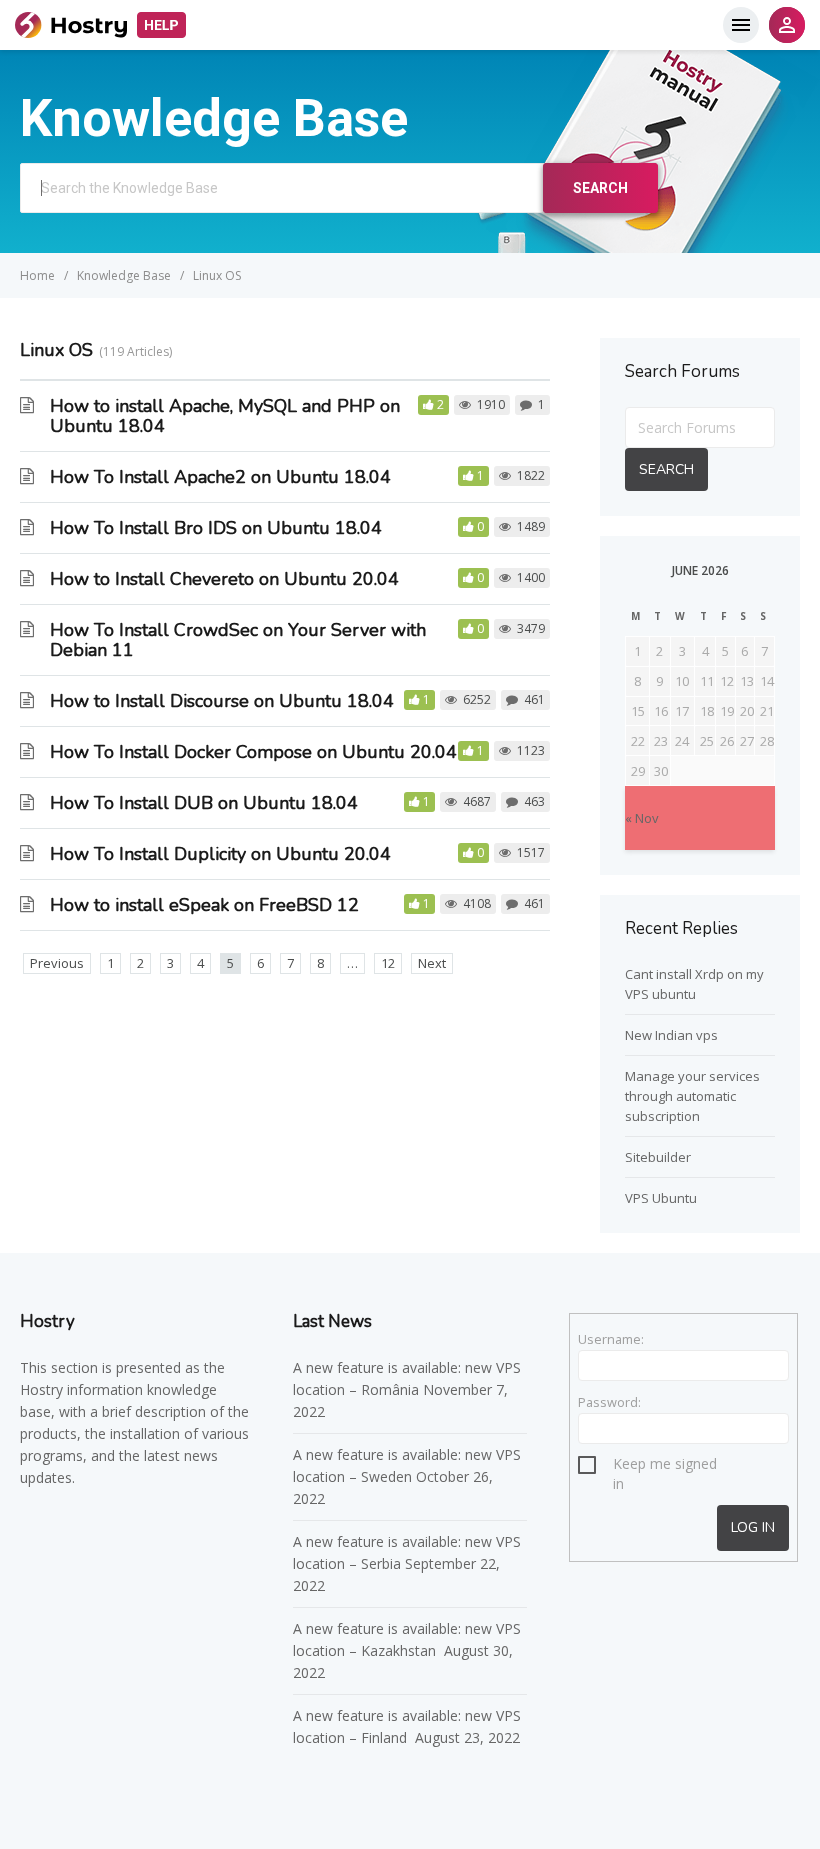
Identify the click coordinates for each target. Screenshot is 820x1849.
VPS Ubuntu (661, 1198)
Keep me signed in (665, 1466)
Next (432, 963)
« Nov (642, 818)
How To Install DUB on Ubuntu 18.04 (204, 803)
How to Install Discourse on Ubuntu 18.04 (222, 701)
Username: (611, 1339)
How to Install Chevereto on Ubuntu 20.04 (224, 579)
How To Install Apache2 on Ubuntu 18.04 (220, 477)
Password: (609, 1402)
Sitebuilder (658, 1157)
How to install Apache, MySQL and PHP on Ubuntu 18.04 (225, 416)
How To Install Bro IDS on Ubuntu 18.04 (216, 528)
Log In (753, 1527)
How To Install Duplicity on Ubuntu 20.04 (220, 854)
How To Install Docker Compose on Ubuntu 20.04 (253, 752)
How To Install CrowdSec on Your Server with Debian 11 (238, 640)
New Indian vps (671, 1035)
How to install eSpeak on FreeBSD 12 (204, 905)
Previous (57, 963)
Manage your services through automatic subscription (692, 1096)
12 (388, 963)
